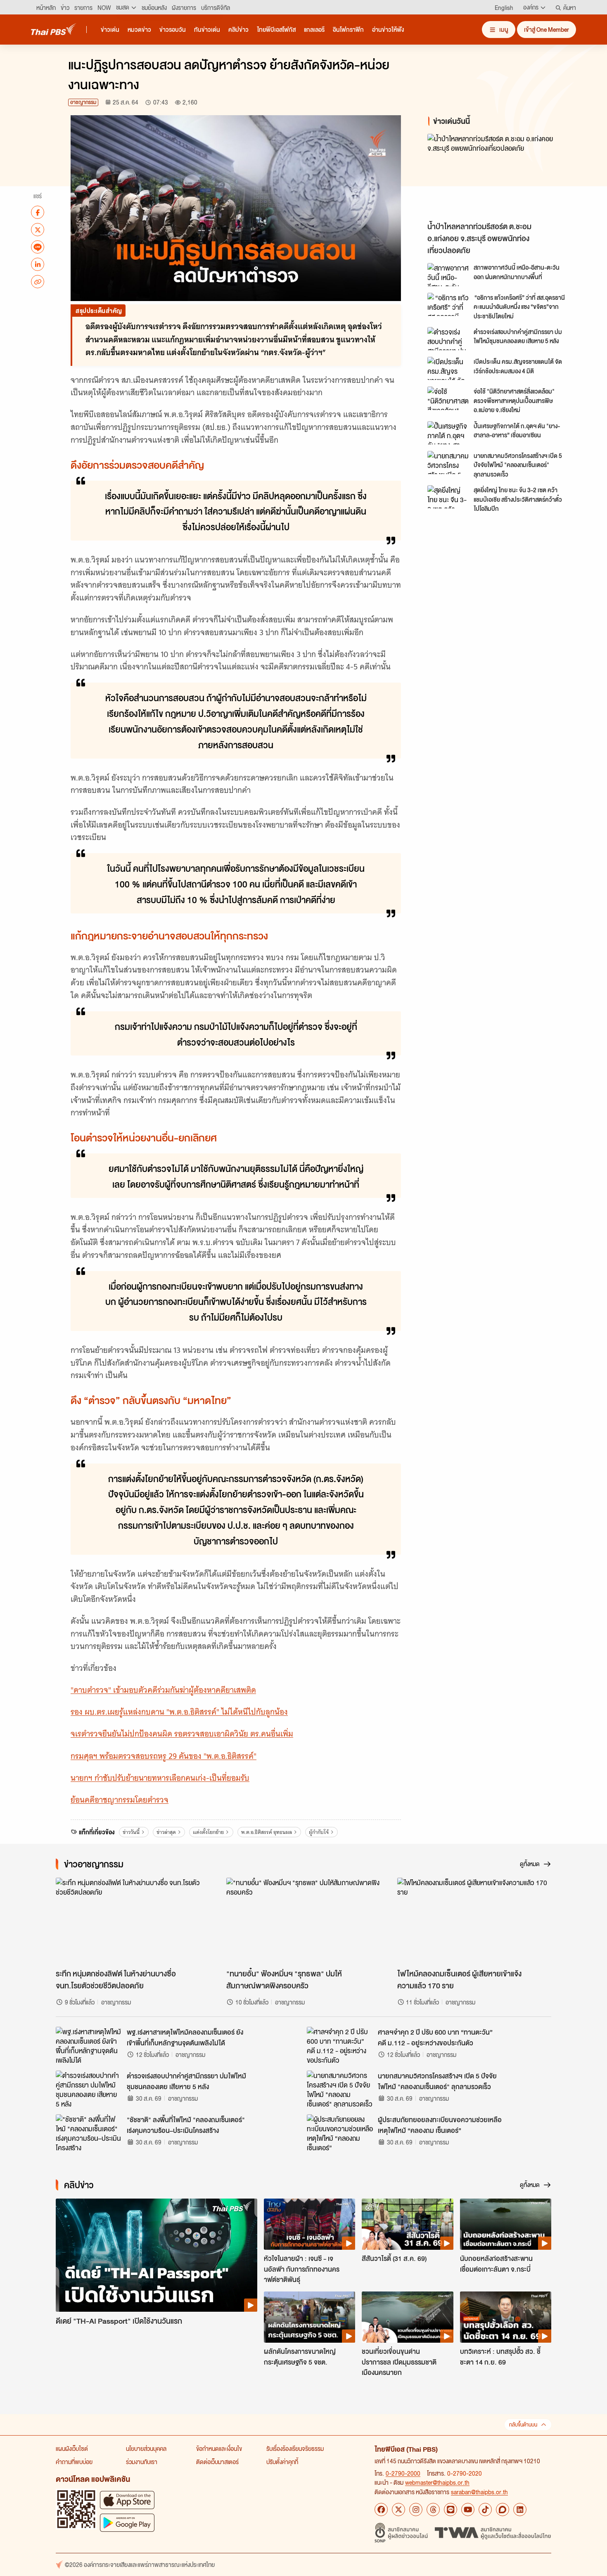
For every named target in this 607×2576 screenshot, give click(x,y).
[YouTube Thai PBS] (468, 2510)
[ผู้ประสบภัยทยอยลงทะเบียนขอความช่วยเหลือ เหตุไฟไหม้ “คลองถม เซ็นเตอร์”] (340, 2133)
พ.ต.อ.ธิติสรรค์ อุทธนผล (267, 1832)
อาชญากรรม (83, 102)
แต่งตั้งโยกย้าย (208, 1832)
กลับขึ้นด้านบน (523, 2425)
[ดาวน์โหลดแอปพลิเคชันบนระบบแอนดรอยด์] (127, 2523)
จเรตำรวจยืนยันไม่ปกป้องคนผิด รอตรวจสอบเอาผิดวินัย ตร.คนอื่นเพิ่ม (182, 1734)
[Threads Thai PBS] (433, 2510)
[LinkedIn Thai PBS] (520, 2510)
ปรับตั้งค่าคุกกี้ (282, 2462)
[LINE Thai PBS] (451, 2510)
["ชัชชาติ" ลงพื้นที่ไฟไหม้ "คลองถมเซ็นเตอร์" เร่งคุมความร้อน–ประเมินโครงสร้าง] (89, 2133)
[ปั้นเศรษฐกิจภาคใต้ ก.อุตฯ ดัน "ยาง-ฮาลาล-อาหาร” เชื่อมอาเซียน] (448, 433)
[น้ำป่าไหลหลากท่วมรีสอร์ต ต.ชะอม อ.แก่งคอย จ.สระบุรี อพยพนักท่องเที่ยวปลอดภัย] (502, 176)
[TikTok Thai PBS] (485, 2510)
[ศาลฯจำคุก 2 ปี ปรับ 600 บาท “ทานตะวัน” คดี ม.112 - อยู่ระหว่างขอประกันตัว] (340, 2045)
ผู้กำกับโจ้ (319, 1832)
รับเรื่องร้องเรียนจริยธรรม (295, 2448)
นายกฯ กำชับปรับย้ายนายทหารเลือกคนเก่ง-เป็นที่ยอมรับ (160, 1778)
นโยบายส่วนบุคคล (146, 2448)
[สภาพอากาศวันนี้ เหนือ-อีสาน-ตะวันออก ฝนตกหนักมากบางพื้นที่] (448, 275)
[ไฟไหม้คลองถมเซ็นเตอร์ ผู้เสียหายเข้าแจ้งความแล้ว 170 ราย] (474, 1921)
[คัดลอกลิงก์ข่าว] (38, 282)
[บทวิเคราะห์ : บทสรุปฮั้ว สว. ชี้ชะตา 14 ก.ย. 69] (506, 2317)
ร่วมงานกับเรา (142, 2462)
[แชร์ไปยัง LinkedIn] (38, 264)
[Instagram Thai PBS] (416, 2510)
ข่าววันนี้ (131, 1832)
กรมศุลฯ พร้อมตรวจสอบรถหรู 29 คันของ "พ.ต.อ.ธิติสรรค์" (164, 1756)
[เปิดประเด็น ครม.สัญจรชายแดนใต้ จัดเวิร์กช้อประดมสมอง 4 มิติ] (448, 368)
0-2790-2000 (403, 2473)
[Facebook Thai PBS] (381, 2510)
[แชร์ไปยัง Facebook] (38, 212)
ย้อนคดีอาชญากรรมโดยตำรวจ (120, 1800)
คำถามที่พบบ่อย (74, 2462)
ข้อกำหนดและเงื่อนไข (219, 2448)
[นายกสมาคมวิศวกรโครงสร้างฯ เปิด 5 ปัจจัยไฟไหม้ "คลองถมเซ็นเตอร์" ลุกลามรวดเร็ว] (448, 463)
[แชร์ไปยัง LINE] (38, 247)
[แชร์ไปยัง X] (38, 230)
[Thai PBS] (54, 29)
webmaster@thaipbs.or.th (437, 2482)
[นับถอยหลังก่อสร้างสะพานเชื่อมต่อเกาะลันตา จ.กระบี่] (506, 2224)
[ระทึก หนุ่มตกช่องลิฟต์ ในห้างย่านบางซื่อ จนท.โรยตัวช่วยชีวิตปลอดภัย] (133, 1921)
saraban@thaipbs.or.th (479, 2492)
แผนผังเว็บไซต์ (72, 2448)
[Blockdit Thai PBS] (503, 2510)
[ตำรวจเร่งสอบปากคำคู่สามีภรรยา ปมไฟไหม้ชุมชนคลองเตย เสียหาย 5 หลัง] (448, 339)
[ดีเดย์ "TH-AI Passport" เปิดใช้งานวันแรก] (156, 2255)
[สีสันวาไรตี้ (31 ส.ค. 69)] (407, 2224)
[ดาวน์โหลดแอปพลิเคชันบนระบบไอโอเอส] (127, 2500)
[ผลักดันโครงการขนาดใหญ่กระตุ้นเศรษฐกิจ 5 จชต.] (309, 2317)
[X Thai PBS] (398, 2510)
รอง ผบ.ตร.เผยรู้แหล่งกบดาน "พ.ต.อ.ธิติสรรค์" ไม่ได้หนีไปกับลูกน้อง (179, 1712)
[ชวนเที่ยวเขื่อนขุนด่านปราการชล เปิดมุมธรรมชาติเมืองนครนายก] (407, 2317)
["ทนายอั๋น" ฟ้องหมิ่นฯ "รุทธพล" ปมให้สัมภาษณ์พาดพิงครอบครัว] (303, 1921)
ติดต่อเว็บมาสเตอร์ (217, 2462)
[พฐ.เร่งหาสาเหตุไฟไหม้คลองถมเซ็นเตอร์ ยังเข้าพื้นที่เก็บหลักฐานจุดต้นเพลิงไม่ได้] (89, 2045)
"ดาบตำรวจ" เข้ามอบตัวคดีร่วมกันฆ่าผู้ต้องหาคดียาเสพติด (163, 1690)
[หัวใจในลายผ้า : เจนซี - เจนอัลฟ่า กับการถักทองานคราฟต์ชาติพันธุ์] (309, 2224)
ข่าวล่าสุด (166, 1832)
